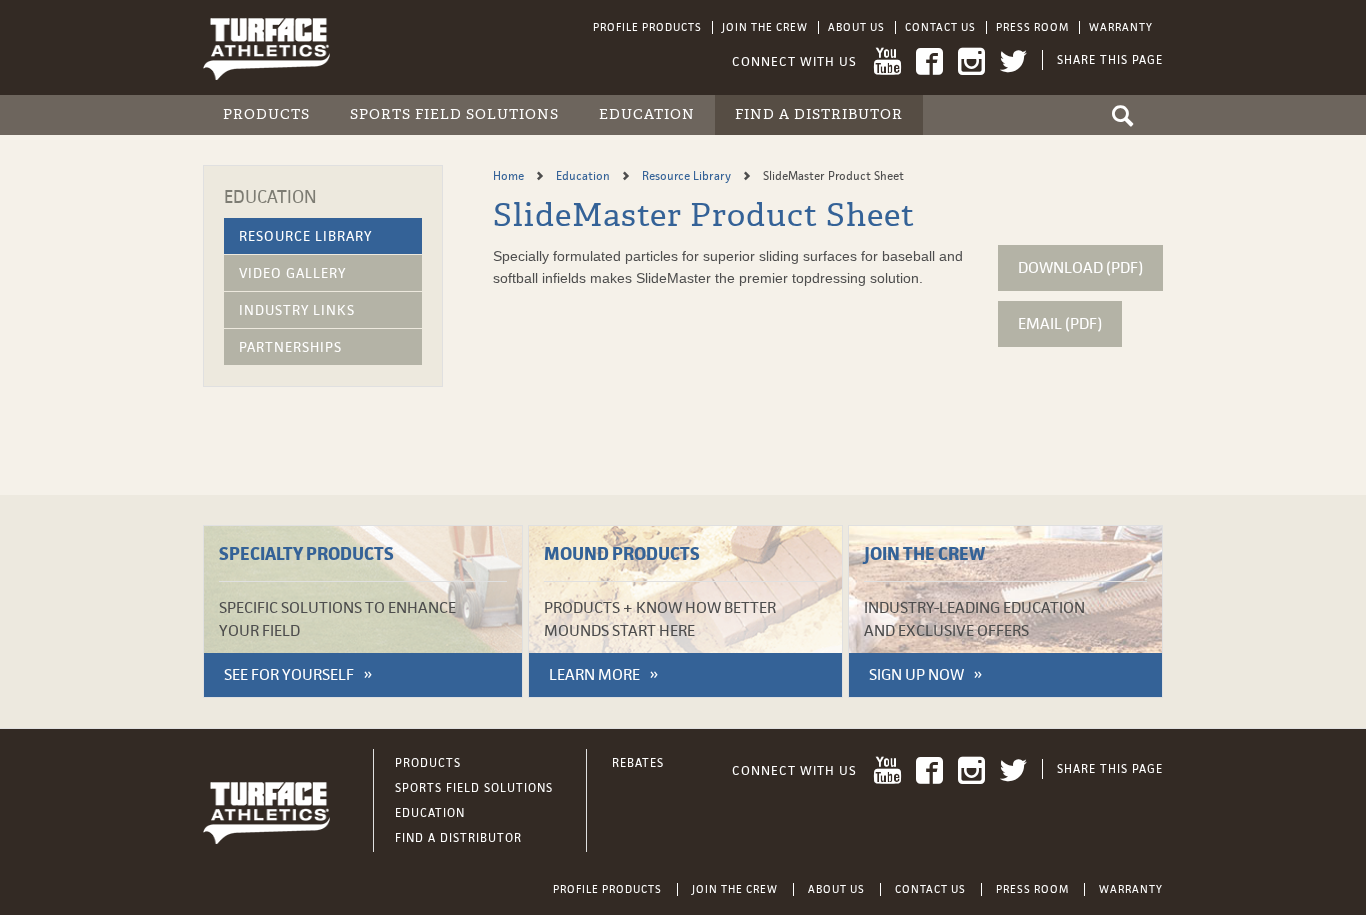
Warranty (1121, 27)
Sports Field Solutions (454, 114)
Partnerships (290, 347)
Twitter (1013, 61)
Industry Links (297, 310)
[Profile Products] (266, 47)
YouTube (887, 61)
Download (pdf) (1080, 267)
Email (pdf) (1060, 323)
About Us (856, 27)
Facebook (929, 61)
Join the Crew (765, 27)
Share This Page (1110, 60)
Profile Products (647, 27)
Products (266, 114)
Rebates (638, 763)
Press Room (1032, 27)
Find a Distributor (819, 114)
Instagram (971, 61)
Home (510, 176)
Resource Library (305, 236)
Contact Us (940, 27)
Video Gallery (292, 273)
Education (647, 114)
